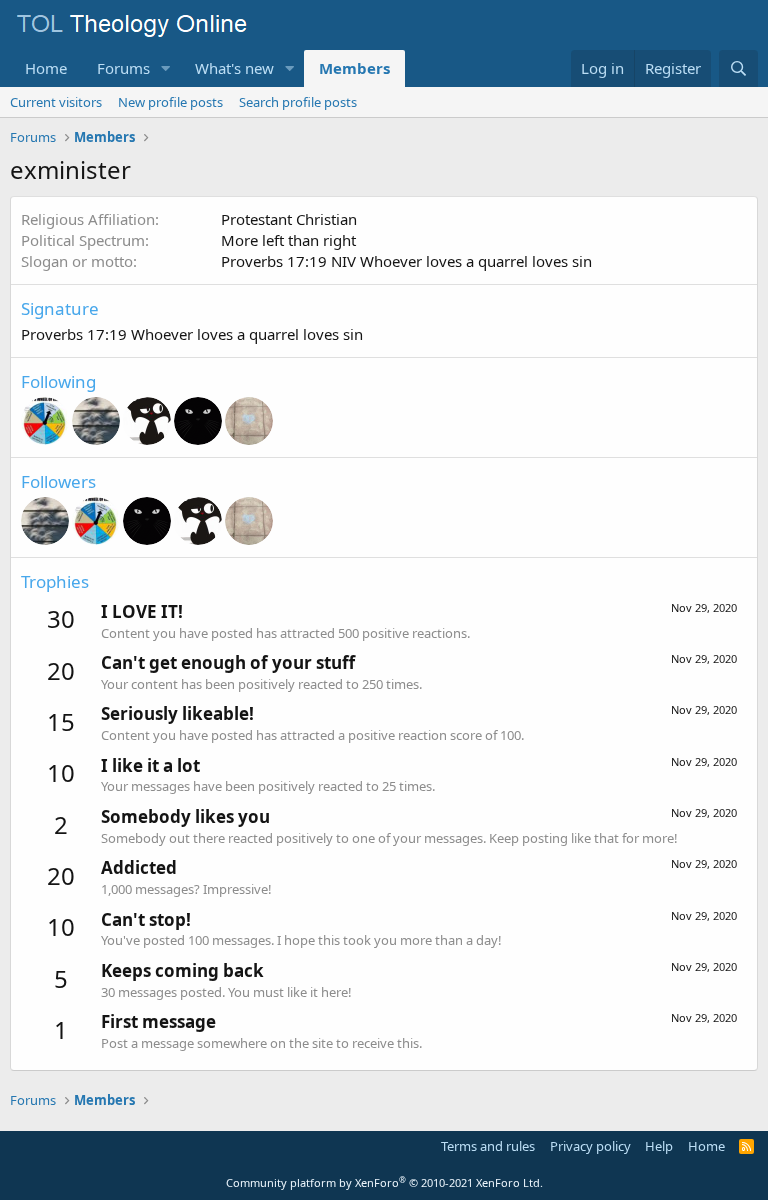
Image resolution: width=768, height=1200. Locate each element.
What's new (234, 68)
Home (46, 68)
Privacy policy (590, 1146)
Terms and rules (488, 1146)
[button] (166, 68)
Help (659, 1146)
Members (354, 68)
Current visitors (56, 102)
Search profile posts (298, 102)
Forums (123, 68)
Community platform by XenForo (384, 1182)
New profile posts (170, 102)
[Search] (738, 68)
